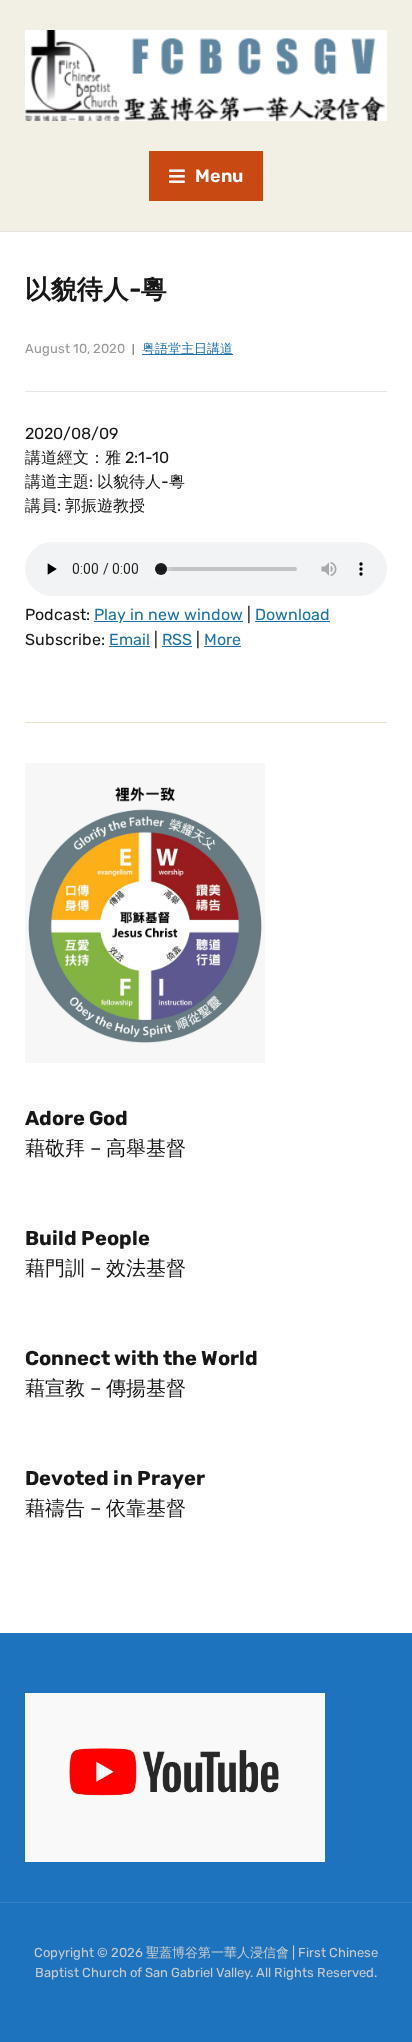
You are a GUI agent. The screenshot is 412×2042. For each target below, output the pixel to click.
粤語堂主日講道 (187, 348)
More (222, 639)
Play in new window (168, 614)
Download (292, 614)
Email (129, 639)
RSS (177, 639)
